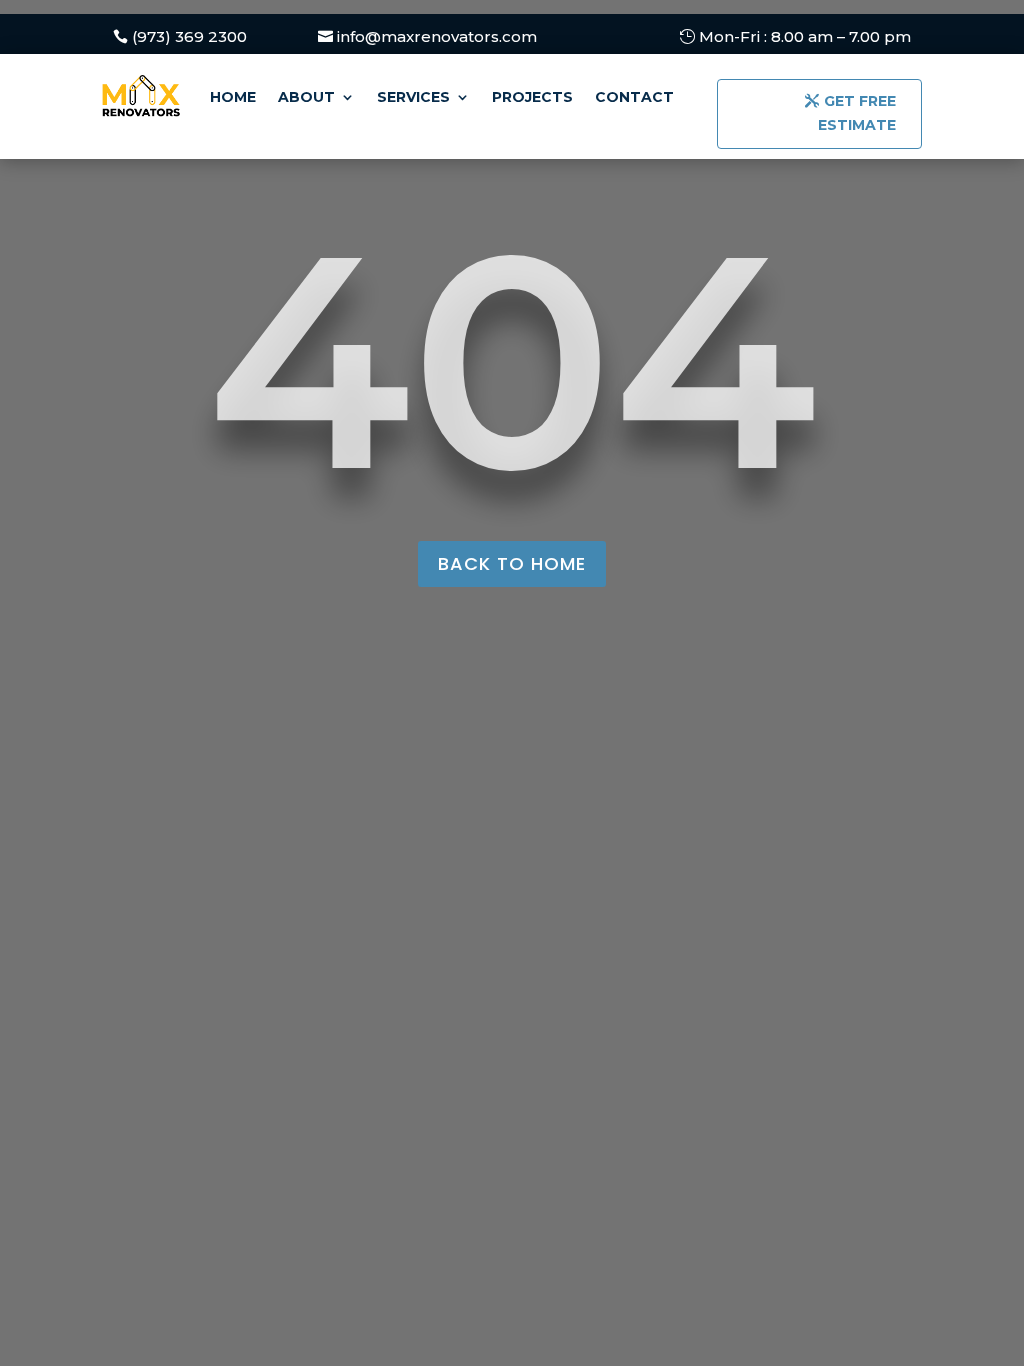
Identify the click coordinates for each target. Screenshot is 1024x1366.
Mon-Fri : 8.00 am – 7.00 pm (805, 36)
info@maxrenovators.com (437, 36)
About (306, 97)
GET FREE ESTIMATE (857, 113)
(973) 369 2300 (189, 36)
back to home (512, 563)
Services (413, 97)
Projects (532, 97)
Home (233, 97)
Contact (634, 97)
